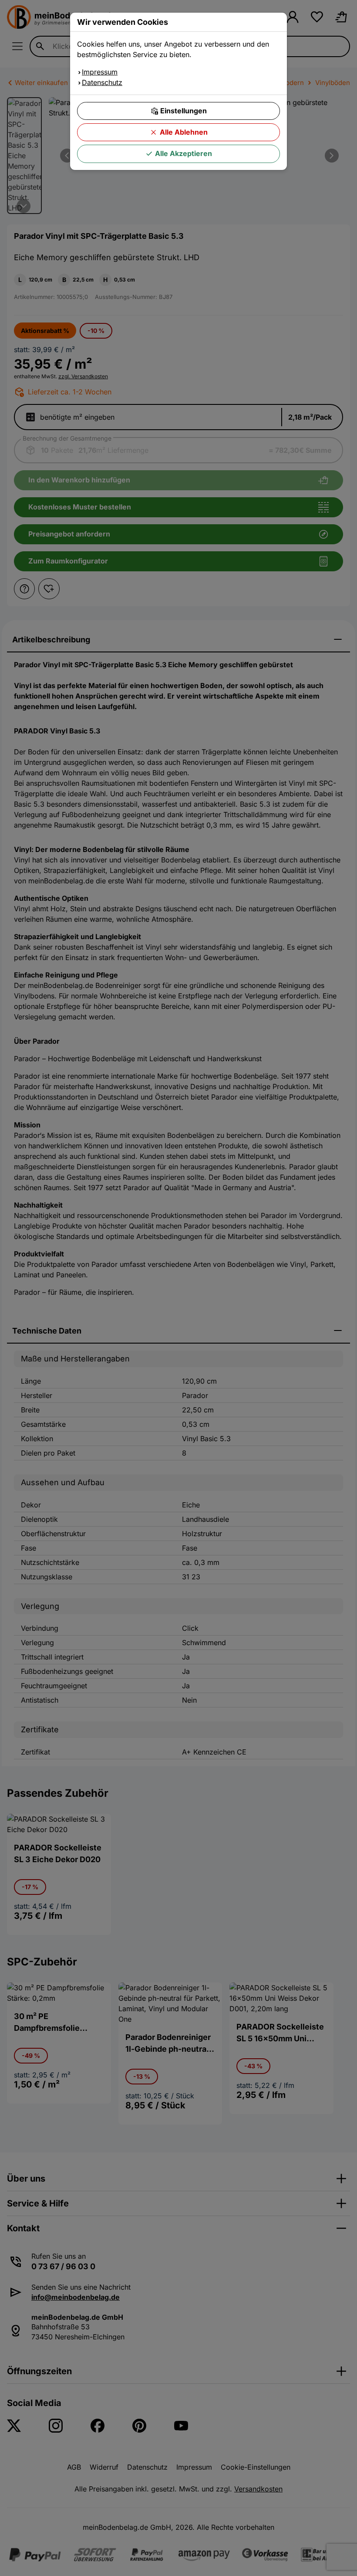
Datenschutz (102, 82)
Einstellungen (184, 111)
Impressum (100, 72)
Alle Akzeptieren (184, 153)
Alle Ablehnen (184, 132)
